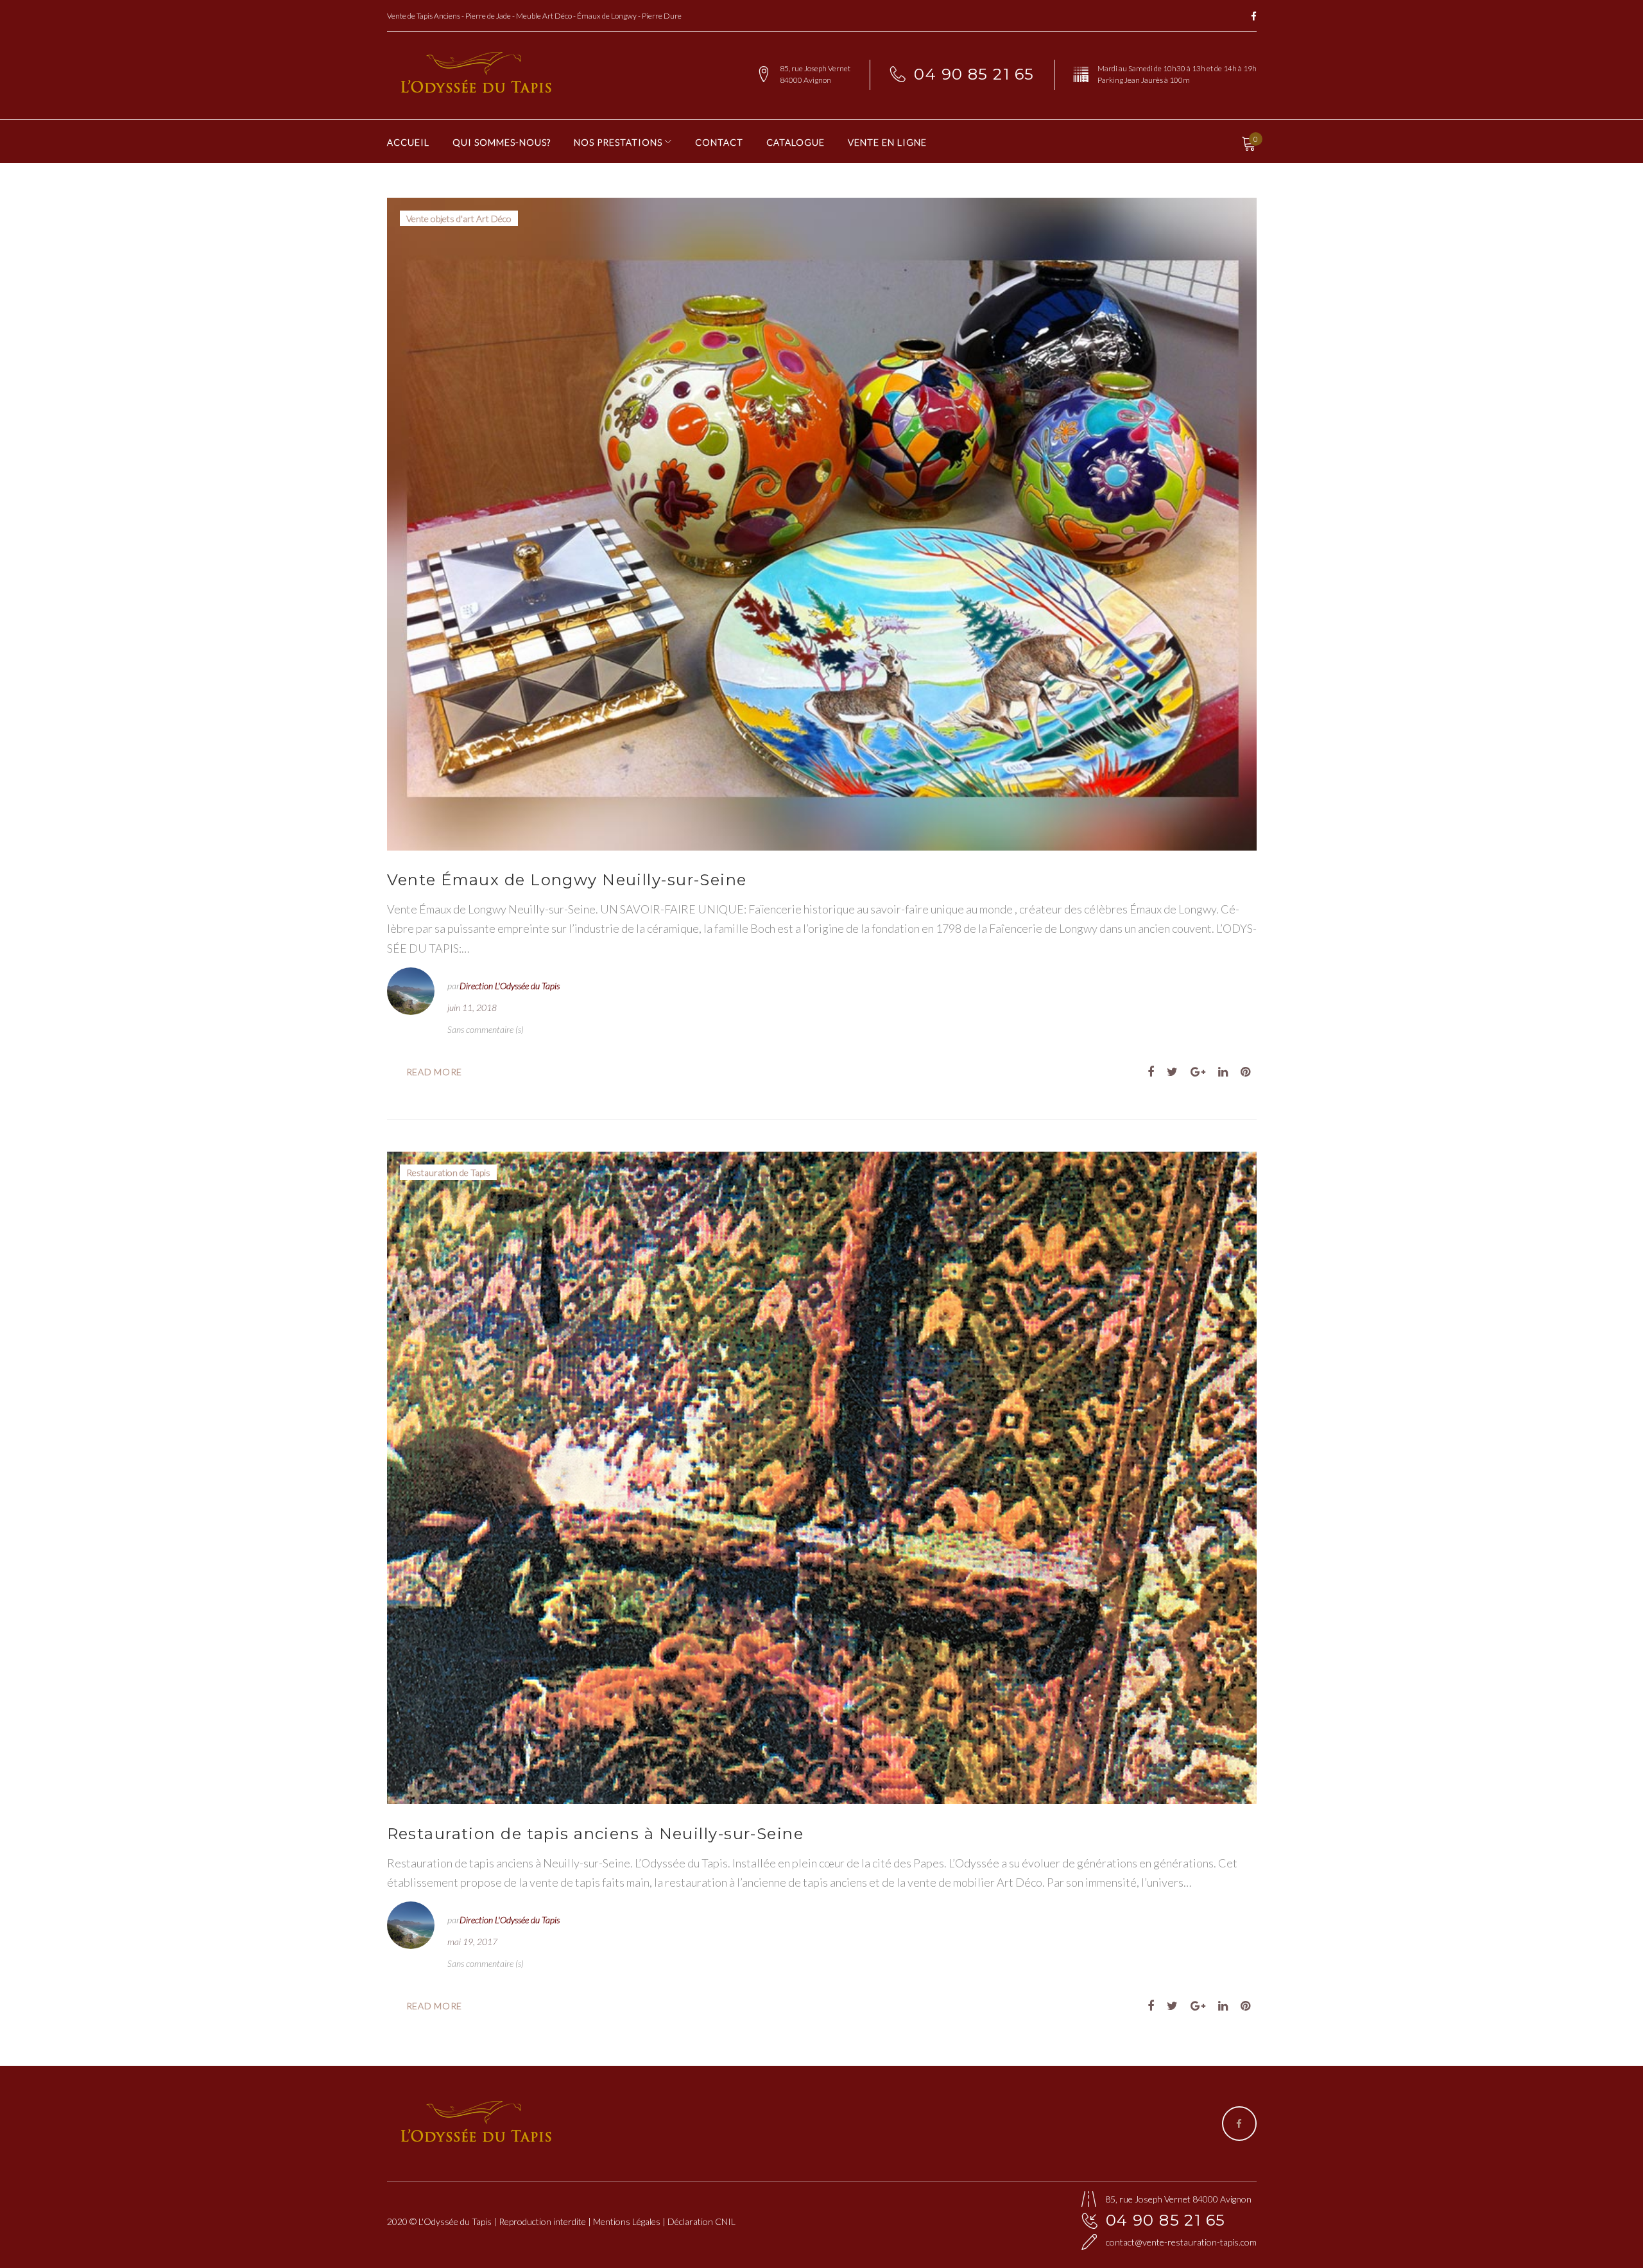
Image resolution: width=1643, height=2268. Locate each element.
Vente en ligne (887, 142)
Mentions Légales (627, 2221)
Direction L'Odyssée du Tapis (510, 986)
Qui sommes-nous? (502, 142)
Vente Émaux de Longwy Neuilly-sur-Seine (567, 880)
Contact (719, 142)
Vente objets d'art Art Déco (459, 219)
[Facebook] (1254, 17)
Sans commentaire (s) (486, 1029)
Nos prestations (618, 142)
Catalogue (796, 142)
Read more (434, 1072)
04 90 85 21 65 (974, 74)
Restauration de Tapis (448, 1173)
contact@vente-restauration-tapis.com (1181, 2242)
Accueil (408, 142)
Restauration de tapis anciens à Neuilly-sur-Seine (596, 1834)
